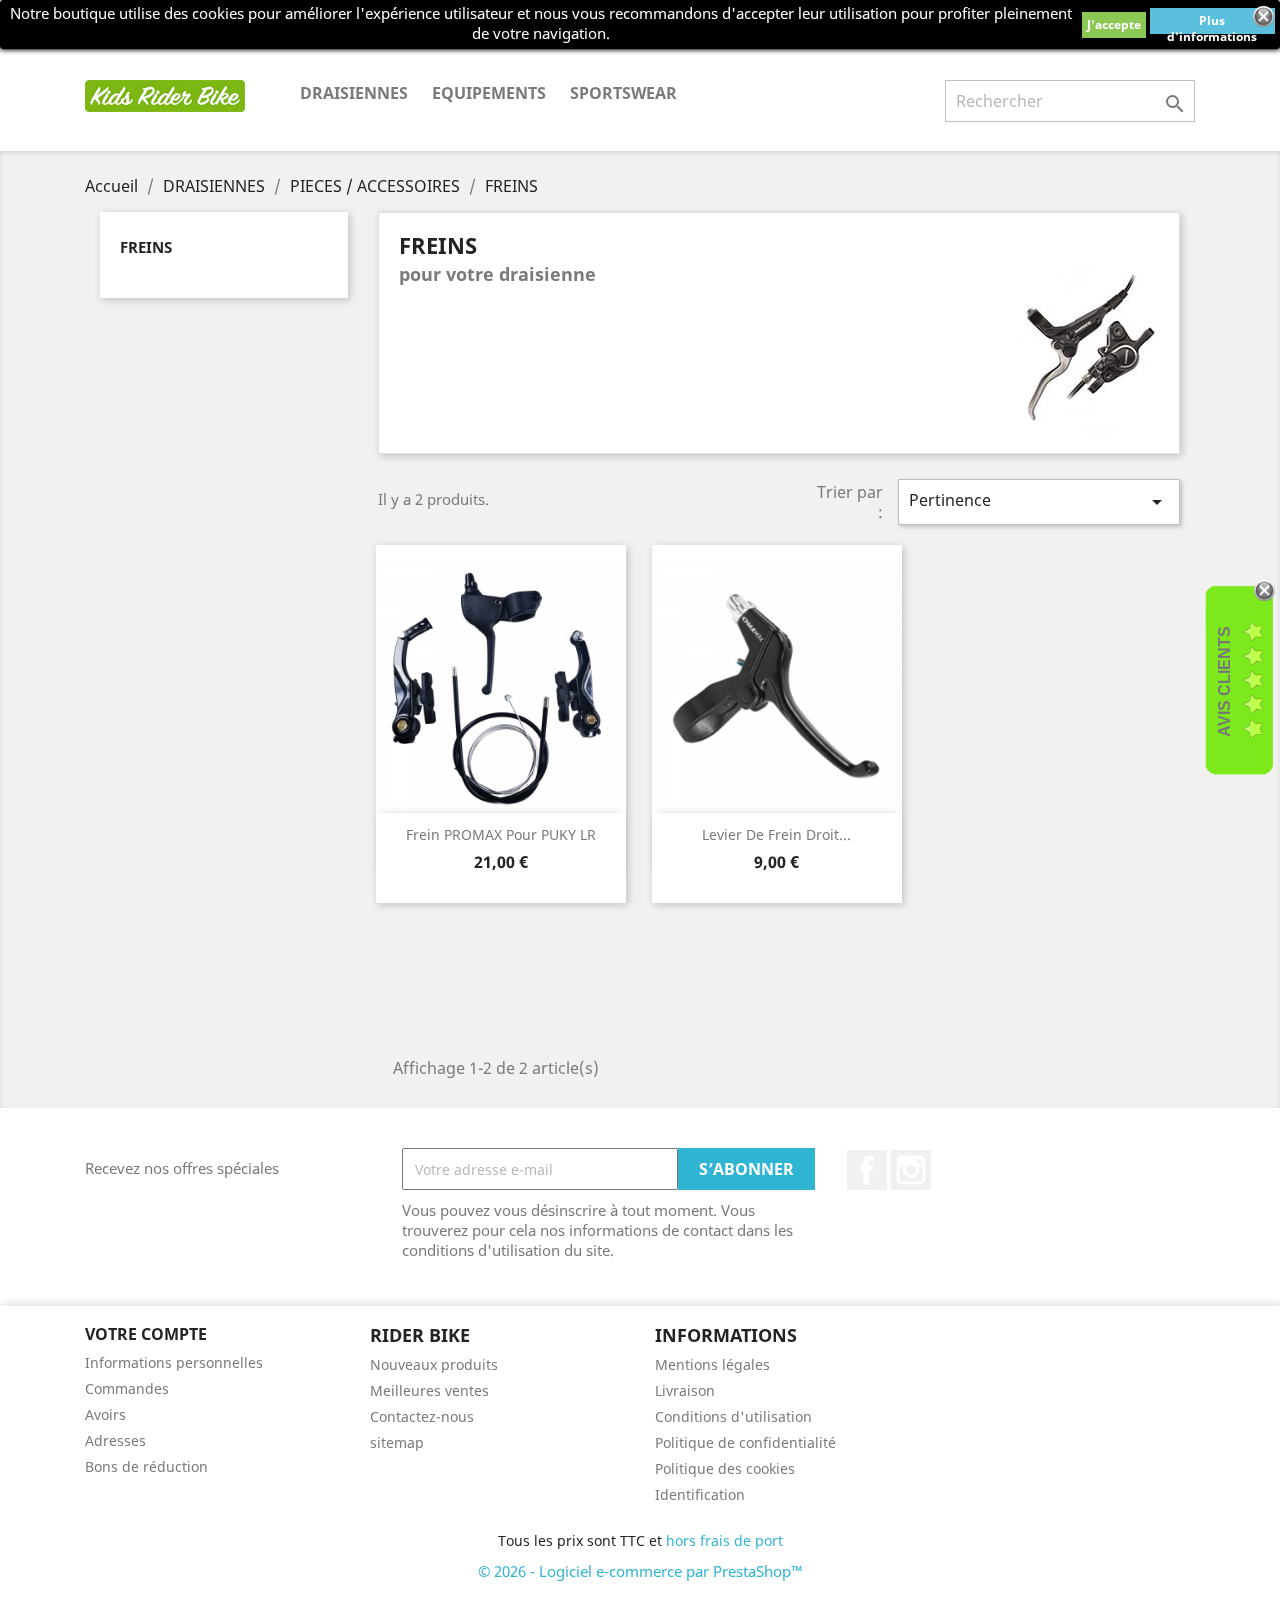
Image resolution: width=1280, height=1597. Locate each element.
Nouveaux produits (434, 1364)
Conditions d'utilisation (733, 1416)
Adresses (115, 1440)
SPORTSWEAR (623, 93)
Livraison (685, 1390)
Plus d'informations (1212, 23)
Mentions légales (712, 1364)
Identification (700, 1494)
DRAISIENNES (354, 93)
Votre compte (146, 1334)
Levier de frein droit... (776, 834)
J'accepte (1114, 24)
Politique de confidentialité (745, 1442)
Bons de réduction (146, 1466)
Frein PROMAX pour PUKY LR (501, 834)
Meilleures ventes (429, 1390)
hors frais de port (724, 1540)
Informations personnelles (174, 1362)
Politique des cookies (725, 1468)
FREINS (146, 247)
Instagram (911, 1170)
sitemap (397, 1442)
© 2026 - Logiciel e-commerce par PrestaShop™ (640, 1571)
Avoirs (105, 1414)
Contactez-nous (422, 1416)
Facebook (867, 1170)
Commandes (127, 1388)
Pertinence (1039, 501)
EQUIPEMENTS (489, 93)
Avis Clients (1224, 681)
